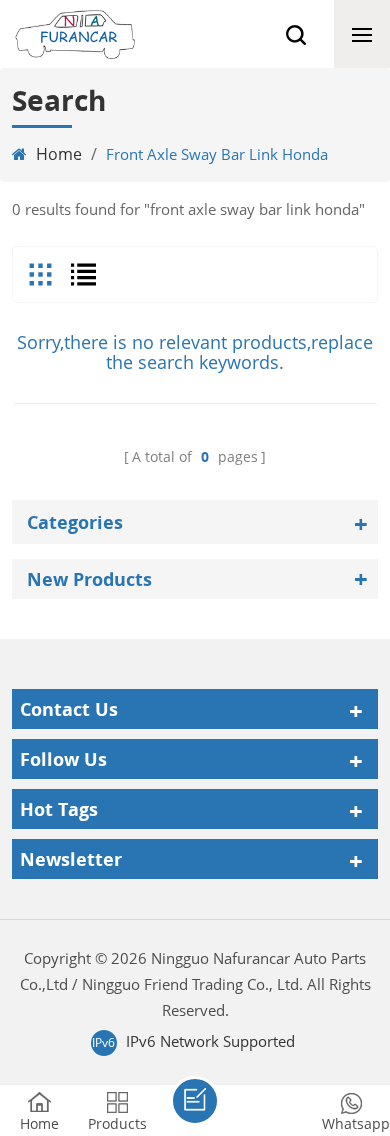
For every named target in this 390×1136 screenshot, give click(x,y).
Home (59, 154)
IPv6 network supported (210, 1041)
